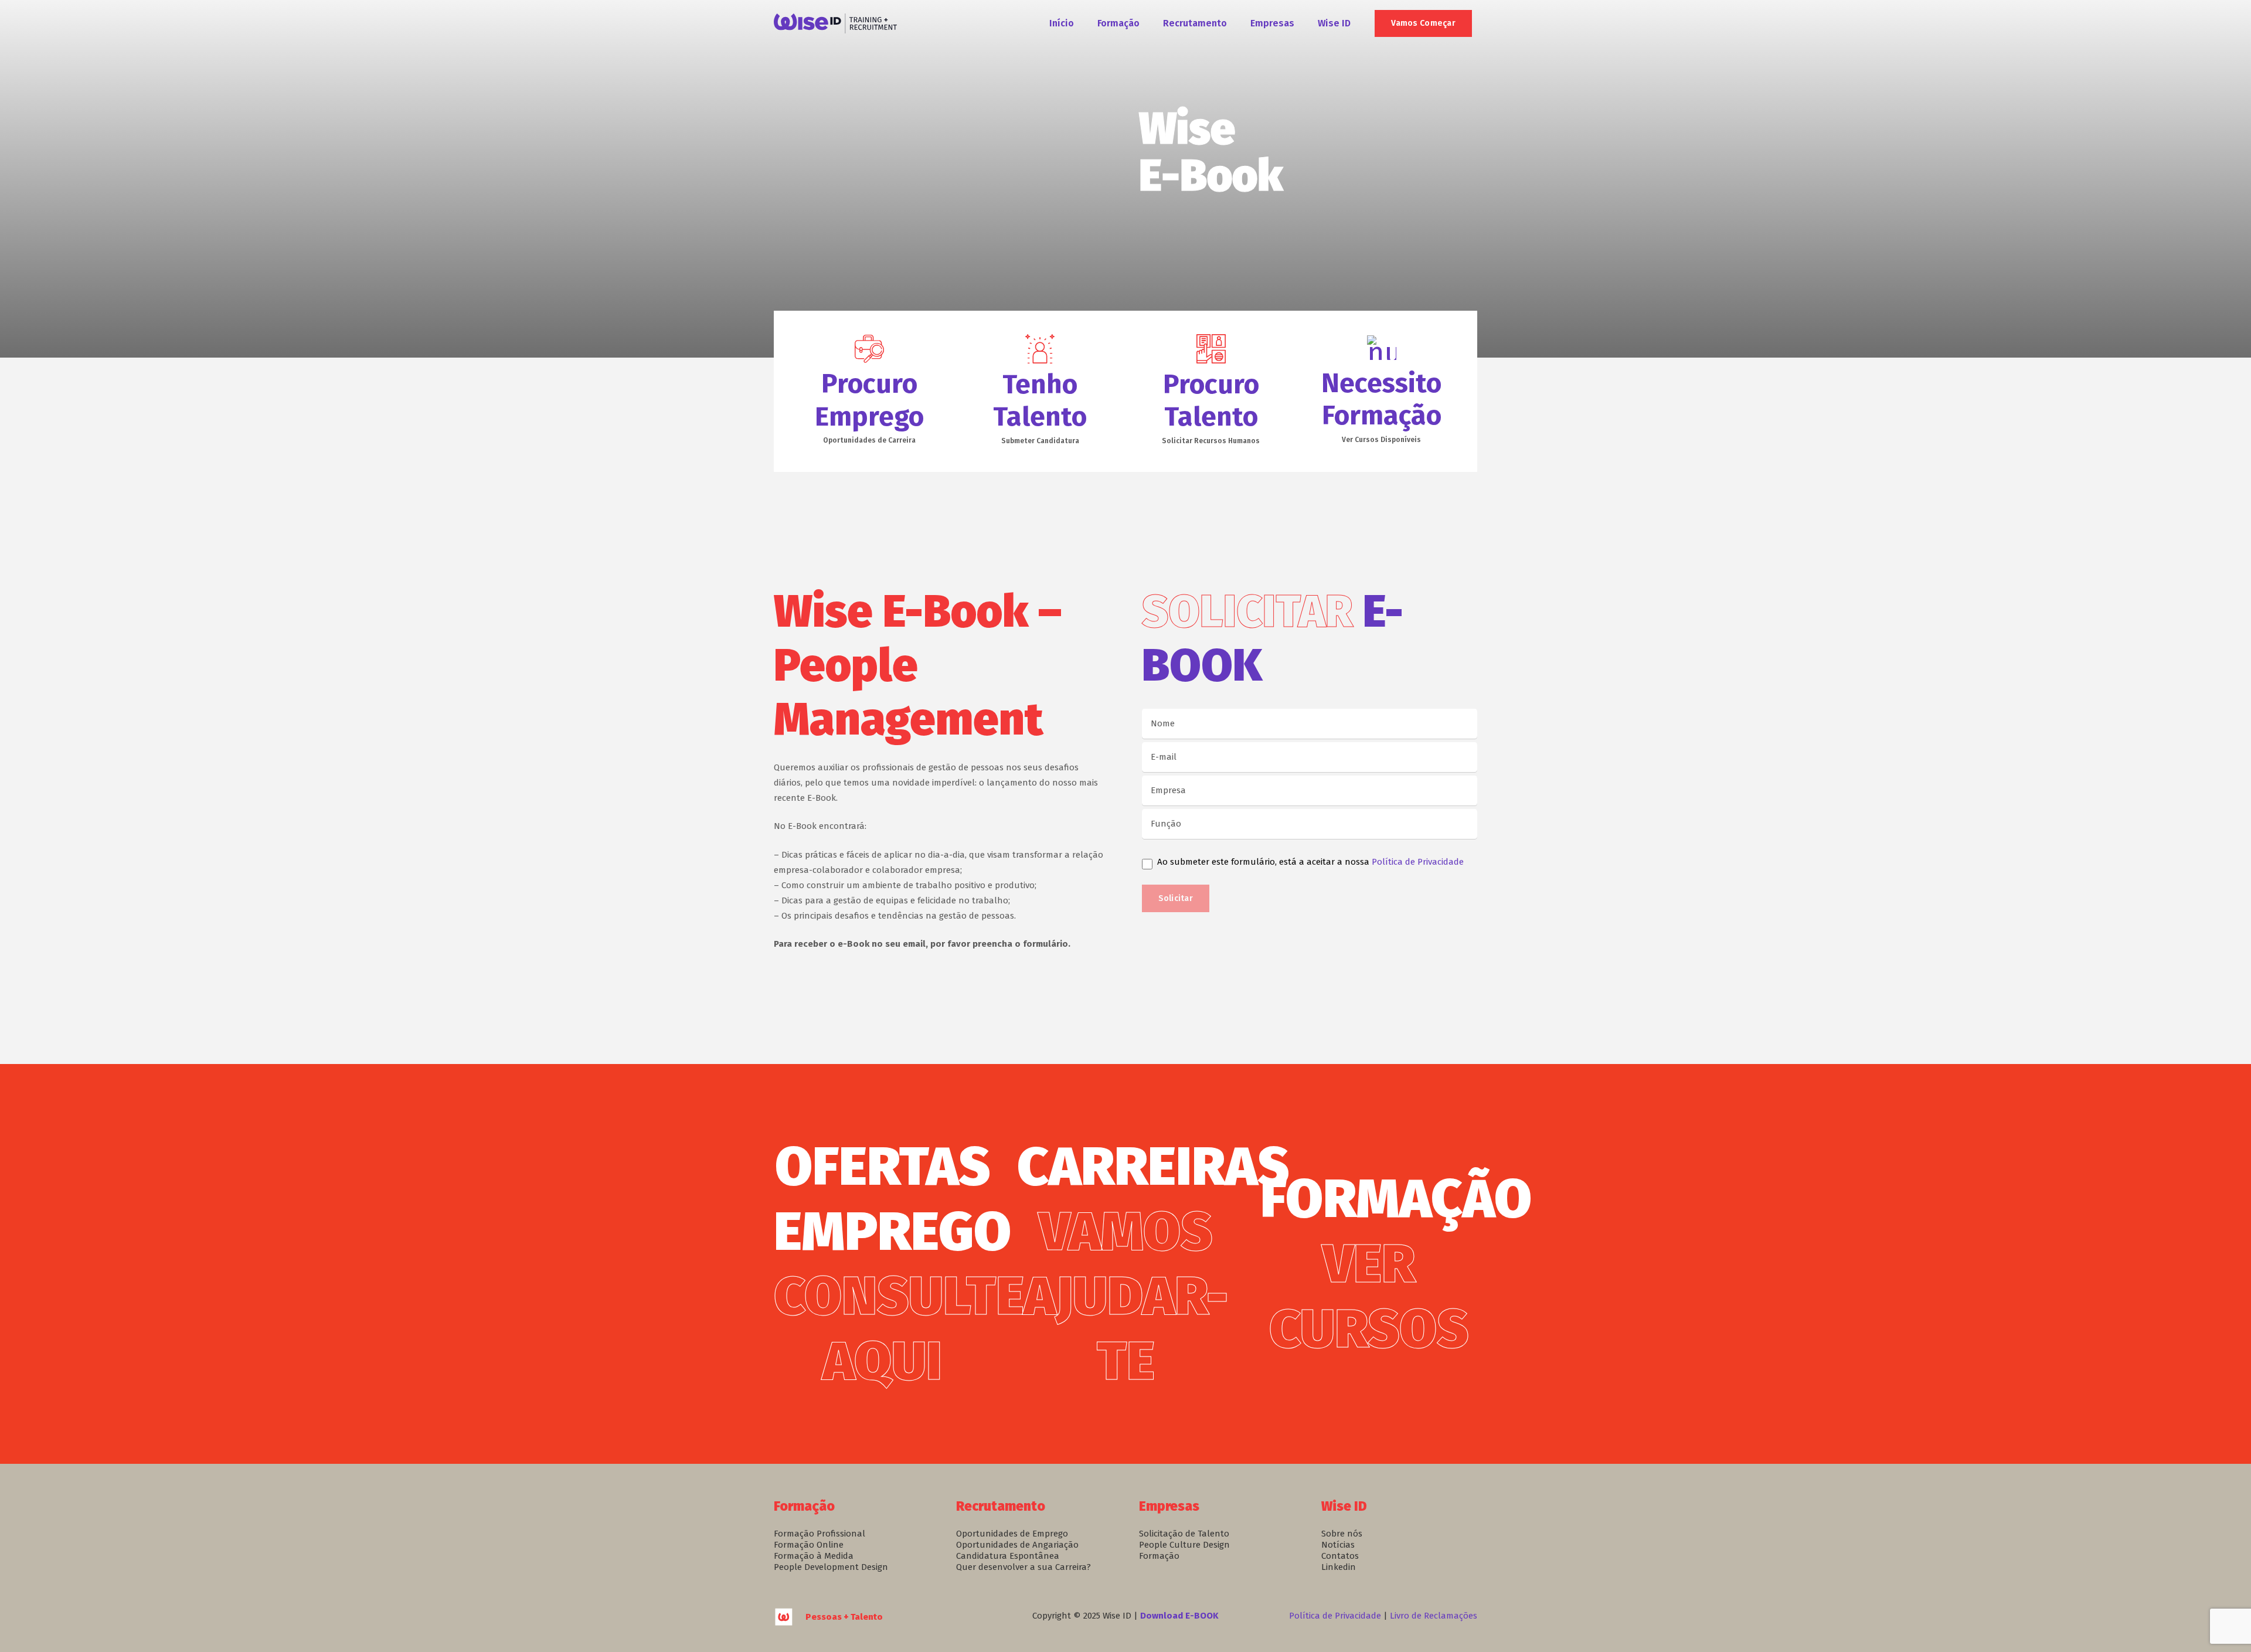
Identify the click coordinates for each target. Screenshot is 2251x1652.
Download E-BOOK (1179, 1616)
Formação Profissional (820, 1534)
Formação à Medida (814, 1556)
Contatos (1340, 1556)
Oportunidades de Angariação (1017, 1545)
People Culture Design (1184, 1545)
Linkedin (1339, 1567)
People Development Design (831, 1567)
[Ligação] (835, 24)
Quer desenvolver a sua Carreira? (1024, 1567)
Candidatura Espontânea (1008, 1556)
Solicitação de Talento (1184, 1534)
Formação (1159, 1556)
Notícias (1338, 1545)
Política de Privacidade (1418, 862)
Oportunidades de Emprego (1012, 1534)
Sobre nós (1342, 1534)
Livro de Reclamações (1434, 1616)
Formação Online (809, 1545)
